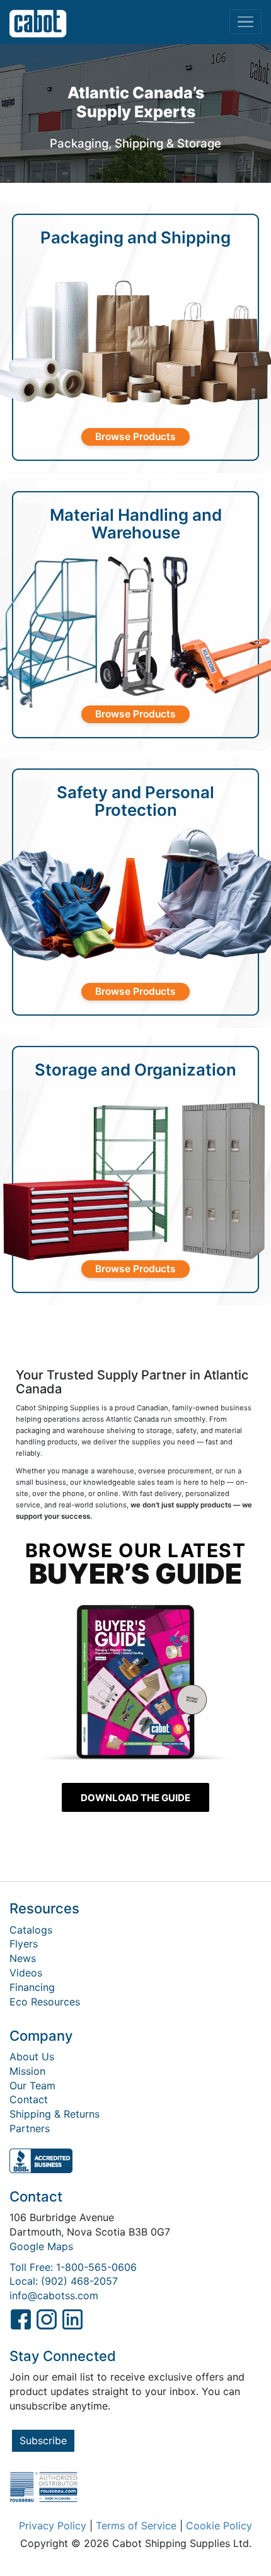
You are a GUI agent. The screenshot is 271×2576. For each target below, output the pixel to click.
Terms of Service (136, 2526)
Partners (30, 2128)
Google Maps (41, 2246)
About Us (32, 2057)
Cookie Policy (219, 2526)
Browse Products (135, 437)
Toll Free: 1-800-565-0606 (73, 2267)
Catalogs (31, 1930)
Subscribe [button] (43, 2440)
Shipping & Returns (55, 2114)
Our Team (32, 2086)
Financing (32, 1987)
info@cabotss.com (54, 2295)
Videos (26, 1973)
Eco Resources (45, 2002)
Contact (29, 2099)
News (23, 1958)
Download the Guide (135, 1798)
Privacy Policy (53, 2526)
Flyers (24, 1944)
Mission (27, 2071)
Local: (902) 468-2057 (64, 2281)
